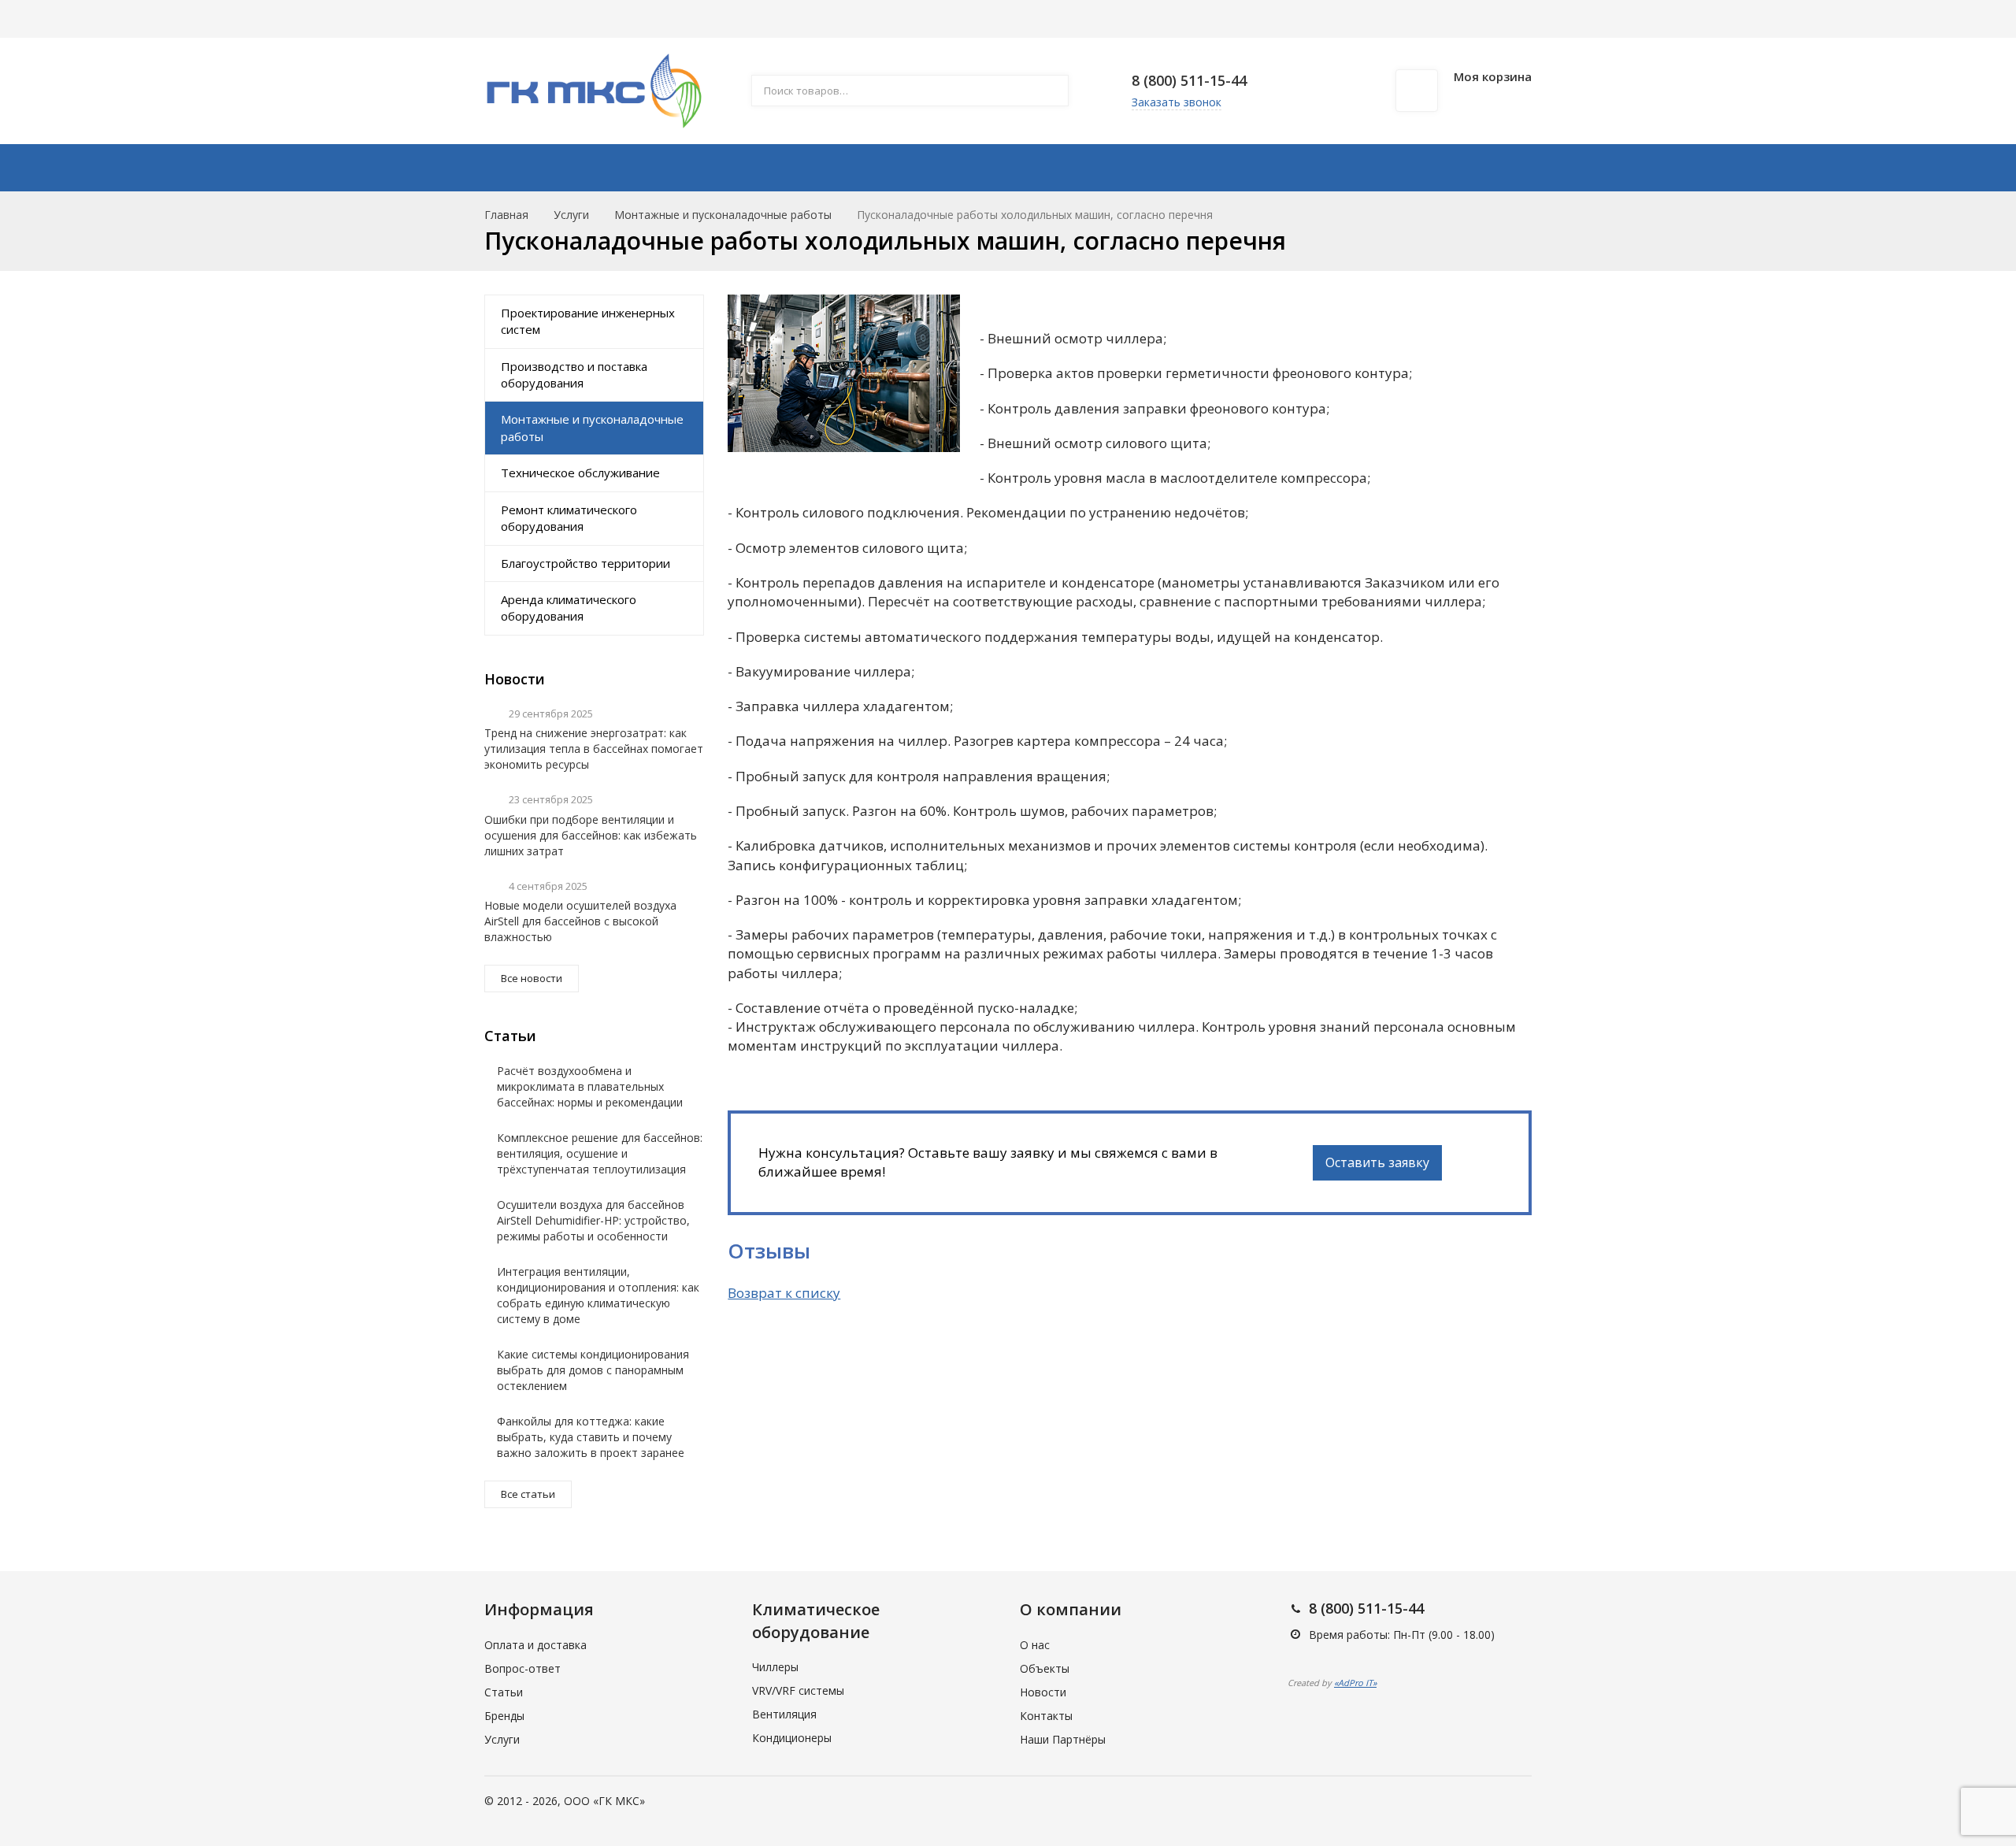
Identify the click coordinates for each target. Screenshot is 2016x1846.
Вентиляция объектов (930, 19)
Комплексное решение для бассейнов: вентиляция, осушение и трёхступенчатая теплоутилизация (600, 1153)
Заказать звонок (1177, 102)
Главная (506, 215)
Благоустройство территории (586, 563)
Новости (1043, 1692)
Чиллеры (775, 1667)
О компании (516, 19)
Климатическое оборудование (632, 168)
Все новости (532, 978)
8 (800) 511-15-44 (1189, 80)
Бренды (1042, 19)
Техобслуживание (1253, 168)
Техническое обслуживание (580, 473)
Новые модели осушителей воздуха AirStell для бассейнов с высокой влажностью (580, 921)
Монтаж (1119, 168)
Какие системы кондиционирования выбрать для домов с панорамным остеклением (593, 1370)
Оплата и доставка (535, 1645)
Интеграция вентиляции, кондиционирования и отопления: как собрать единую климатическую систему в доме (598, 1295)
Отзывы (601, 19)
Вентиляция (784, 1714)
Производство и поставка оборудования (574, 374)
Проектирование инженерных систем (588, 321)
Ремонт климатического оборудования (569, 518)
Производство (829, 168)
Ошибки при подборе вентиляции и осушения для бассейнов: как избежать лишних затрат (591, 835)
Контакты (1394, 168)
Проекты (814, 19)
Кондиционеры (792, 1738)
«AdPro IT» (1355, 1683)
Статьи (740, 19)
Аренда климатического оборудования (569, 608)
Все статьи (528, 1494)
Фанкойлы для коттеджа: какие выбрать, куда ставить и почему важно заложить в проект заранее (591, 1437)
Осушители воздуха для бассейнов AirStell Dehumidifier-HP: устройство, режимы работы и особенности (593, 1220)
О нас (1035, 1645)
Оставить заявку (1377, 1162)
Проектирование (987, 168)
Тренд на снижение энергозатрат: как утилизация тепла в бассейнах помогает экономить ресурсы (594, 749)
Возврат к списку (784, 1293)
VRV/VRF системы (798, 1690)
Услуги (671, 19)
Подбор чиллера (1138, 19)
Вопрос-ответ (523, 1668)
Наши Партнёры (1063, 1739)
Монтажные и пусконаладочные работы (723, 215)
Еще (1225, 19)
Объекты (1045, 1668)
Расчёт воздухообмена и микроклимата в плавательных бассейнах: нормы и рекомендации (590, 1086)
